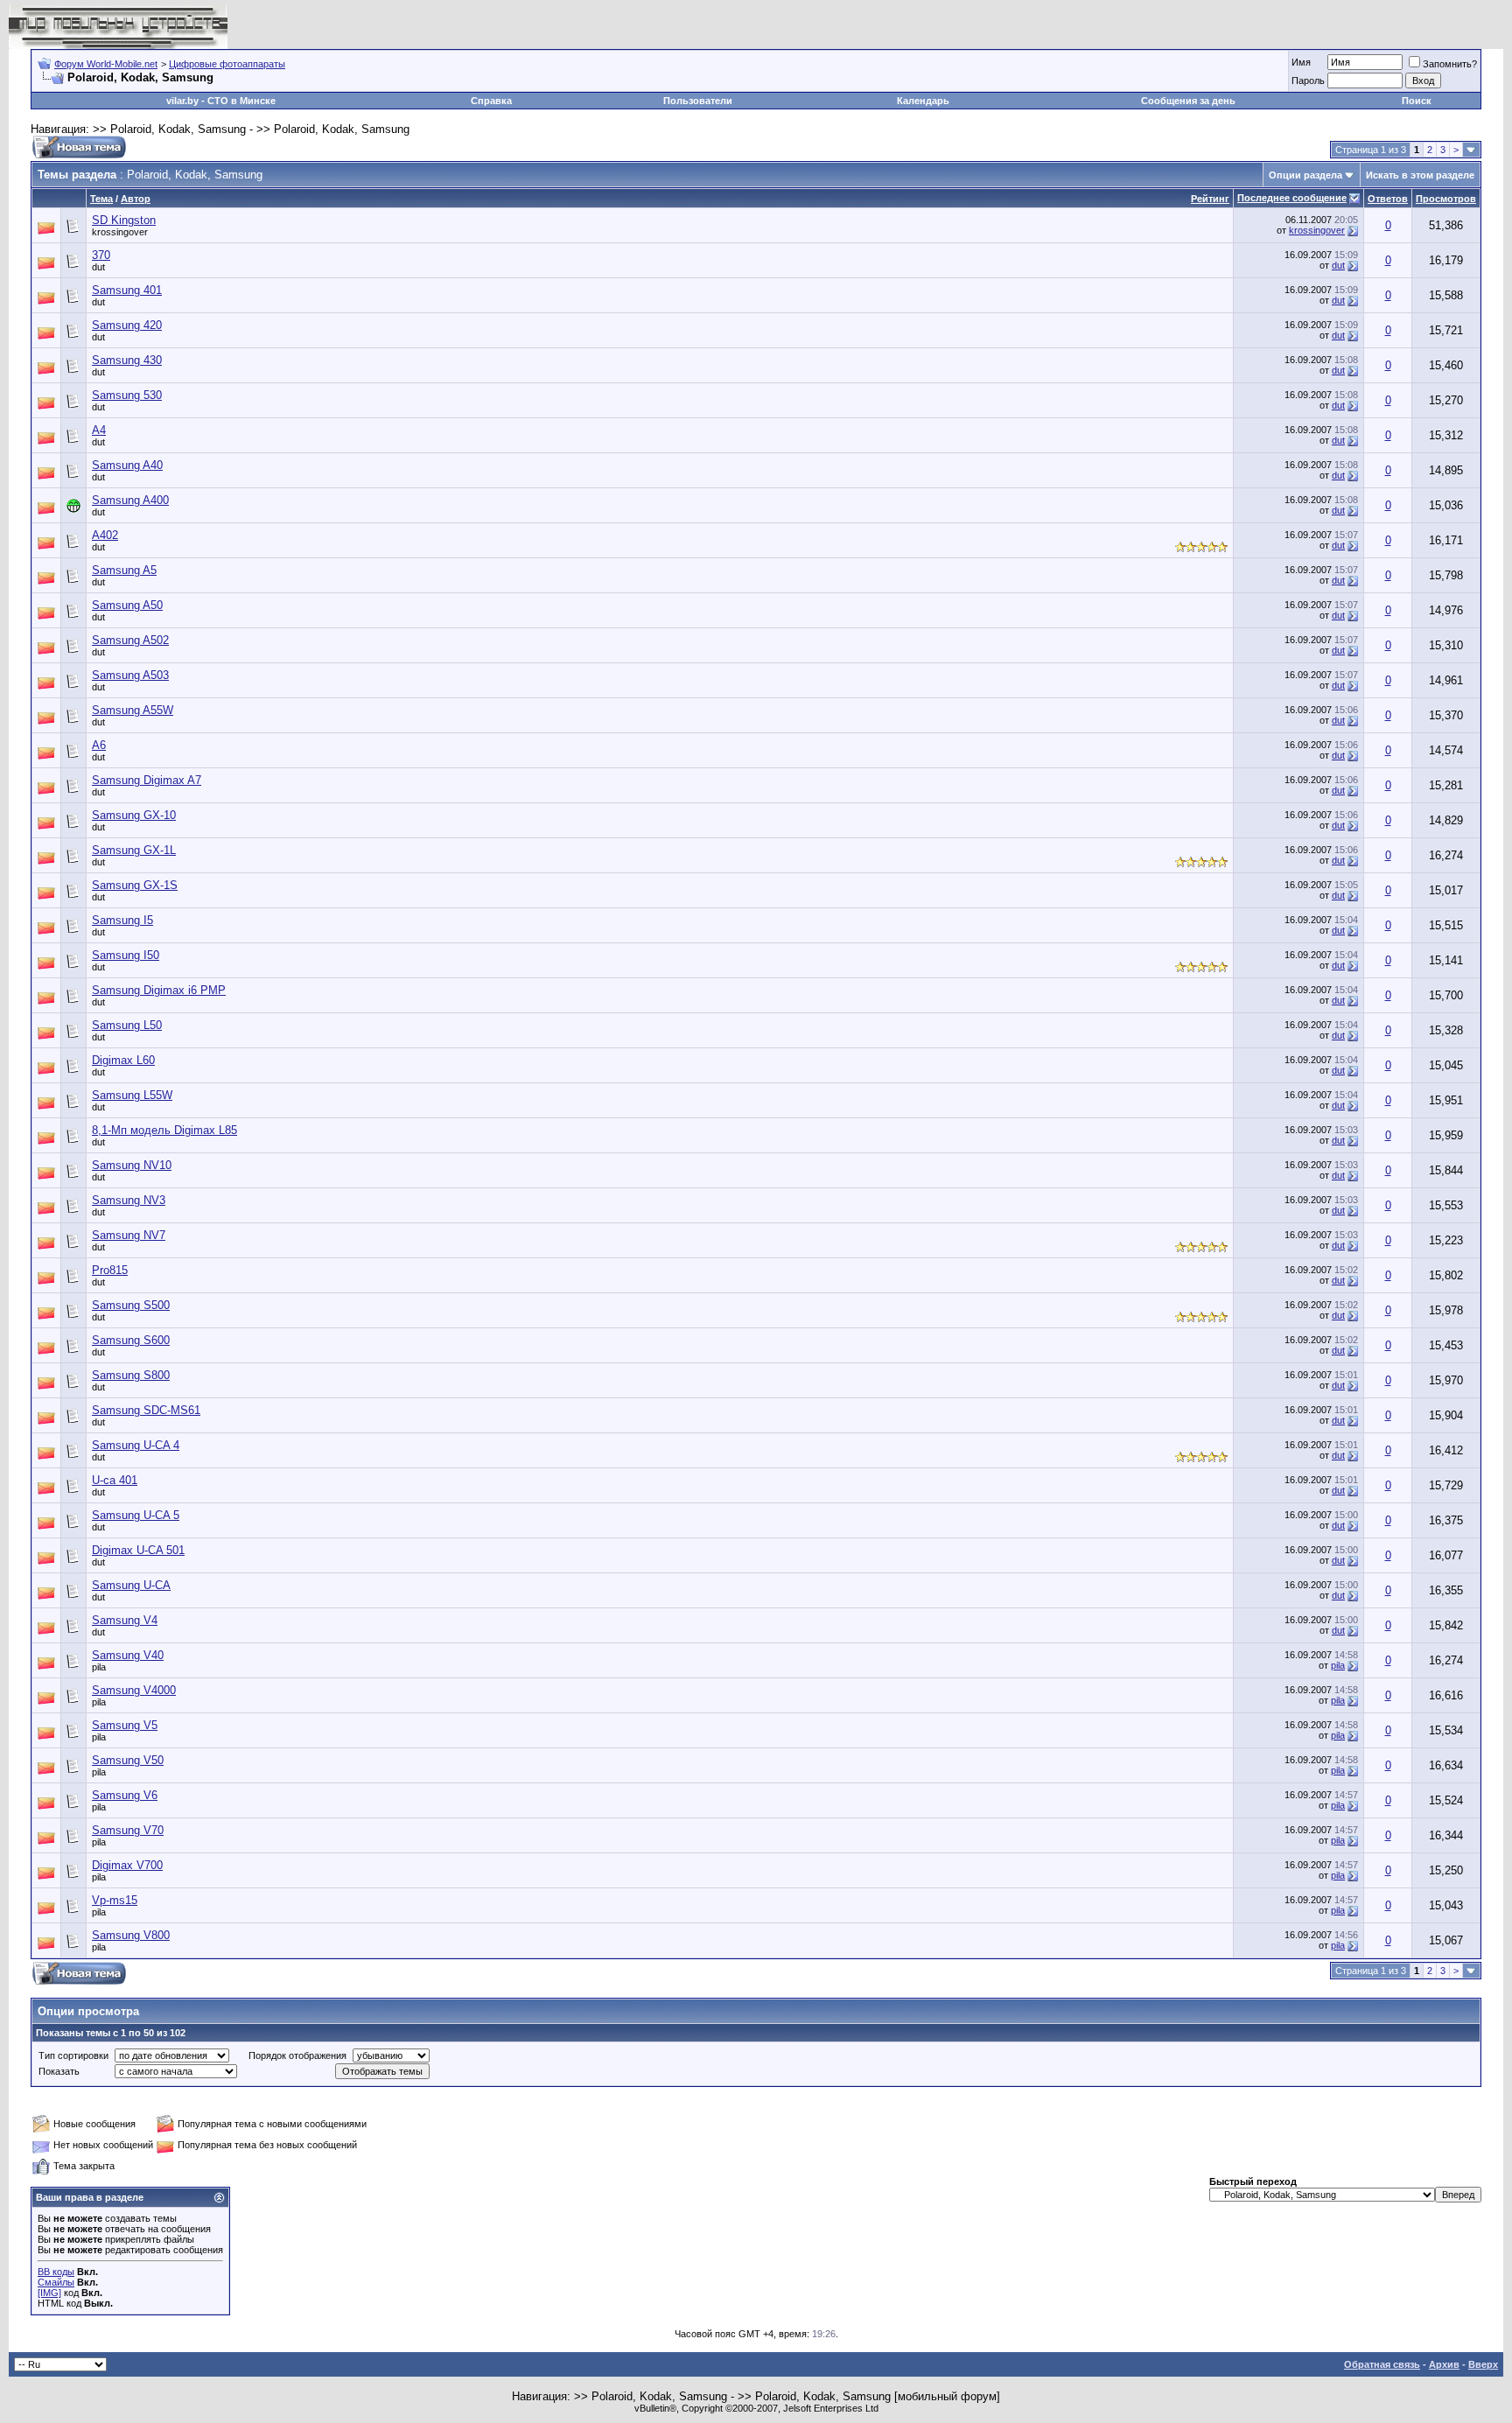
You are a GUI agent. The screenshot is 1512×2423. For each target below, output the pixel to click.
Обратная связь (1382, 2364)
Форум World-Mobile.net (106, 64)
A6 (99, 745)
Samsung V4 (125, 1620)
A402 (105, 535)
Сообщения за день (1188, 101)
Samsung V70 (128, 1830)
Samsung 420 (127, 325)
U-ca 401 (115, 1480)
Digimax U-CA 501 (138, 1550)
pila (99, 1667)
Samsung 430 (127, 360)
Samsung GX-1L (134, 850)
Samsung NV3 (129, 1200)
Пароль (1308, 81)
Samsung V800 (131, 1935)
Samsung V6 (125, 1795)
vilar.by (182, 101)
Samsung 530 (127, 395)
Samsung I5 (122, 920)
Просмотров (1446, 199)
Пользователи (698, 101)
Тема (101, 199)
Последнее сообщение (1292, 198)
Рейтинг (1210, 199)
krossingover (120, 232)
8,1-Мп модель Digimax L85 (164, 1130)
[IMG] (49, 2293)
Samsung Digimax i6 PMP (159, 990)
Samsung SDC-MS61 (146, 1410)
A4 (99, 430)
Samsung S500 (131, 1305)
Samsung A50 (127, 605)
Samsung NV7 (129, 1235)
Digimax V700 (127, 1865)
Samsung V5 (125, 1725)
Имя (1301, 62)
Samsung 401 (127, 290)
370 (101, 255)
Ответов (1388, 199)
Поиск (1417, 101)
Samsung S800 (131, 1375)
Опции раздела (1305, 175)
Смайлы (56, 2282)
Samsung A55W (133, 710)
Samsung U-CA (131, 1585)
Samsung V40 (128, 1655)
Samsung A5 (124, 570)
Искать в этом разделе (1420, 175)
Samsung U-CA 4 (136, 1445)
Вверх (1483, 2364)
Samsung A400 (130, 500)
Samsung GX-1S (135, 885)
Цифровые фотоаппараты (227, 64)
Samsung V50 (128, 1760)
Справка (491, 101)
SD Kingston (124, 220)
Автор (136, 199)
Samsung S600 (131, 1340)
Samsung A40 (127, 465)
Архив (1444, 2364)
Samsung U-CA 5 (136, 1515)
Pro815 (110, 1270)
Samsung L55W (132, 1095)
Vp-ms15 (115, 1900)
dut (98, 267)
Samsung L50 (127, 1025)
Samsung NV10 (132, 1165)
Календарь (923, 101)
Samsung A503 (130, 675)
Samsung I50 (126, 955)
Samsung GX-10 (134, 815)
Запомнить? (1450, 64)
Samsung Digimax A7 (147, 780)
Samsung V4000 (134, 1690)
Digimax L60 (123, 1060)
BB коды (56, 2272)
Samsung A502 (130, 640)
